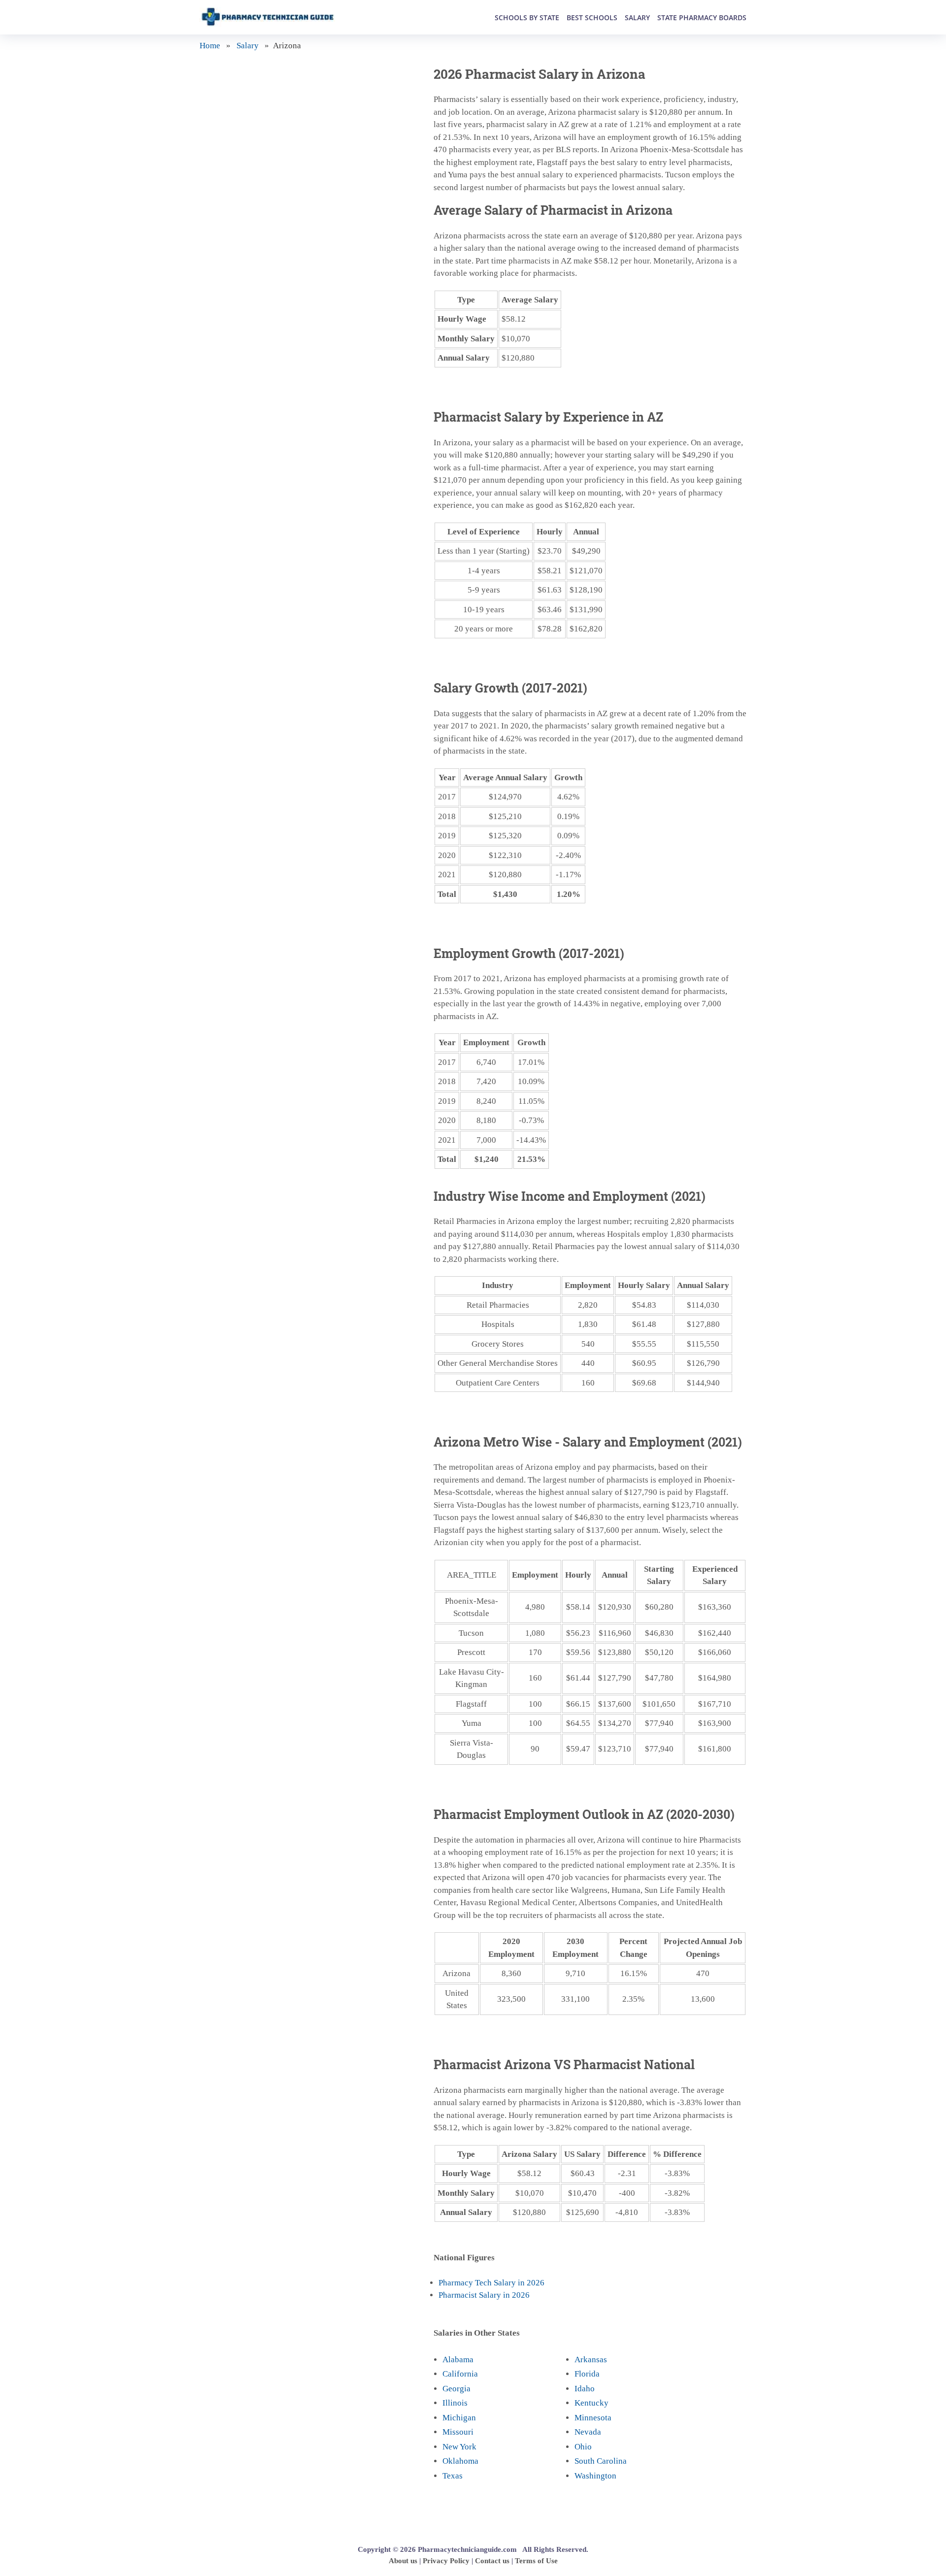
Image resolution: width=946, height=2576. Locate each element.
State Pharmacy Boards (702, 17)
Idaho (585, 2389)
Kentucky (591, 2403)
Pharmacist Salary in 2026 (484, 2295)
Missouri (458, 2432)
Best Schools (592, 17)
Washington (595, 2476)
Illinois (455, 2403)
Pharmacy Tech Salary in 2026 (491, 2283)
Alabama (458, 2360)
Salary (637, 17)
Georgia (456, 2389)
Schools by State (527, 17)
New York (459, 2447)
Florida (587, 2374)
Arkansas (591, 2360)
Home (210, 46)
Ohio (583, 2447)
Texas (453, 2476)
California (460, 2374)
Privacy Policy (446, 2561)
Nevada (588, 2432)
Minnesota (593, 2418)
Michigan (459, 2418)
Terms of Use (536, 2561)
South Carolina (601, 2461)
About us (403, 2561)
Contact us (492, 2561)
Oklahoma (460, 2461)
